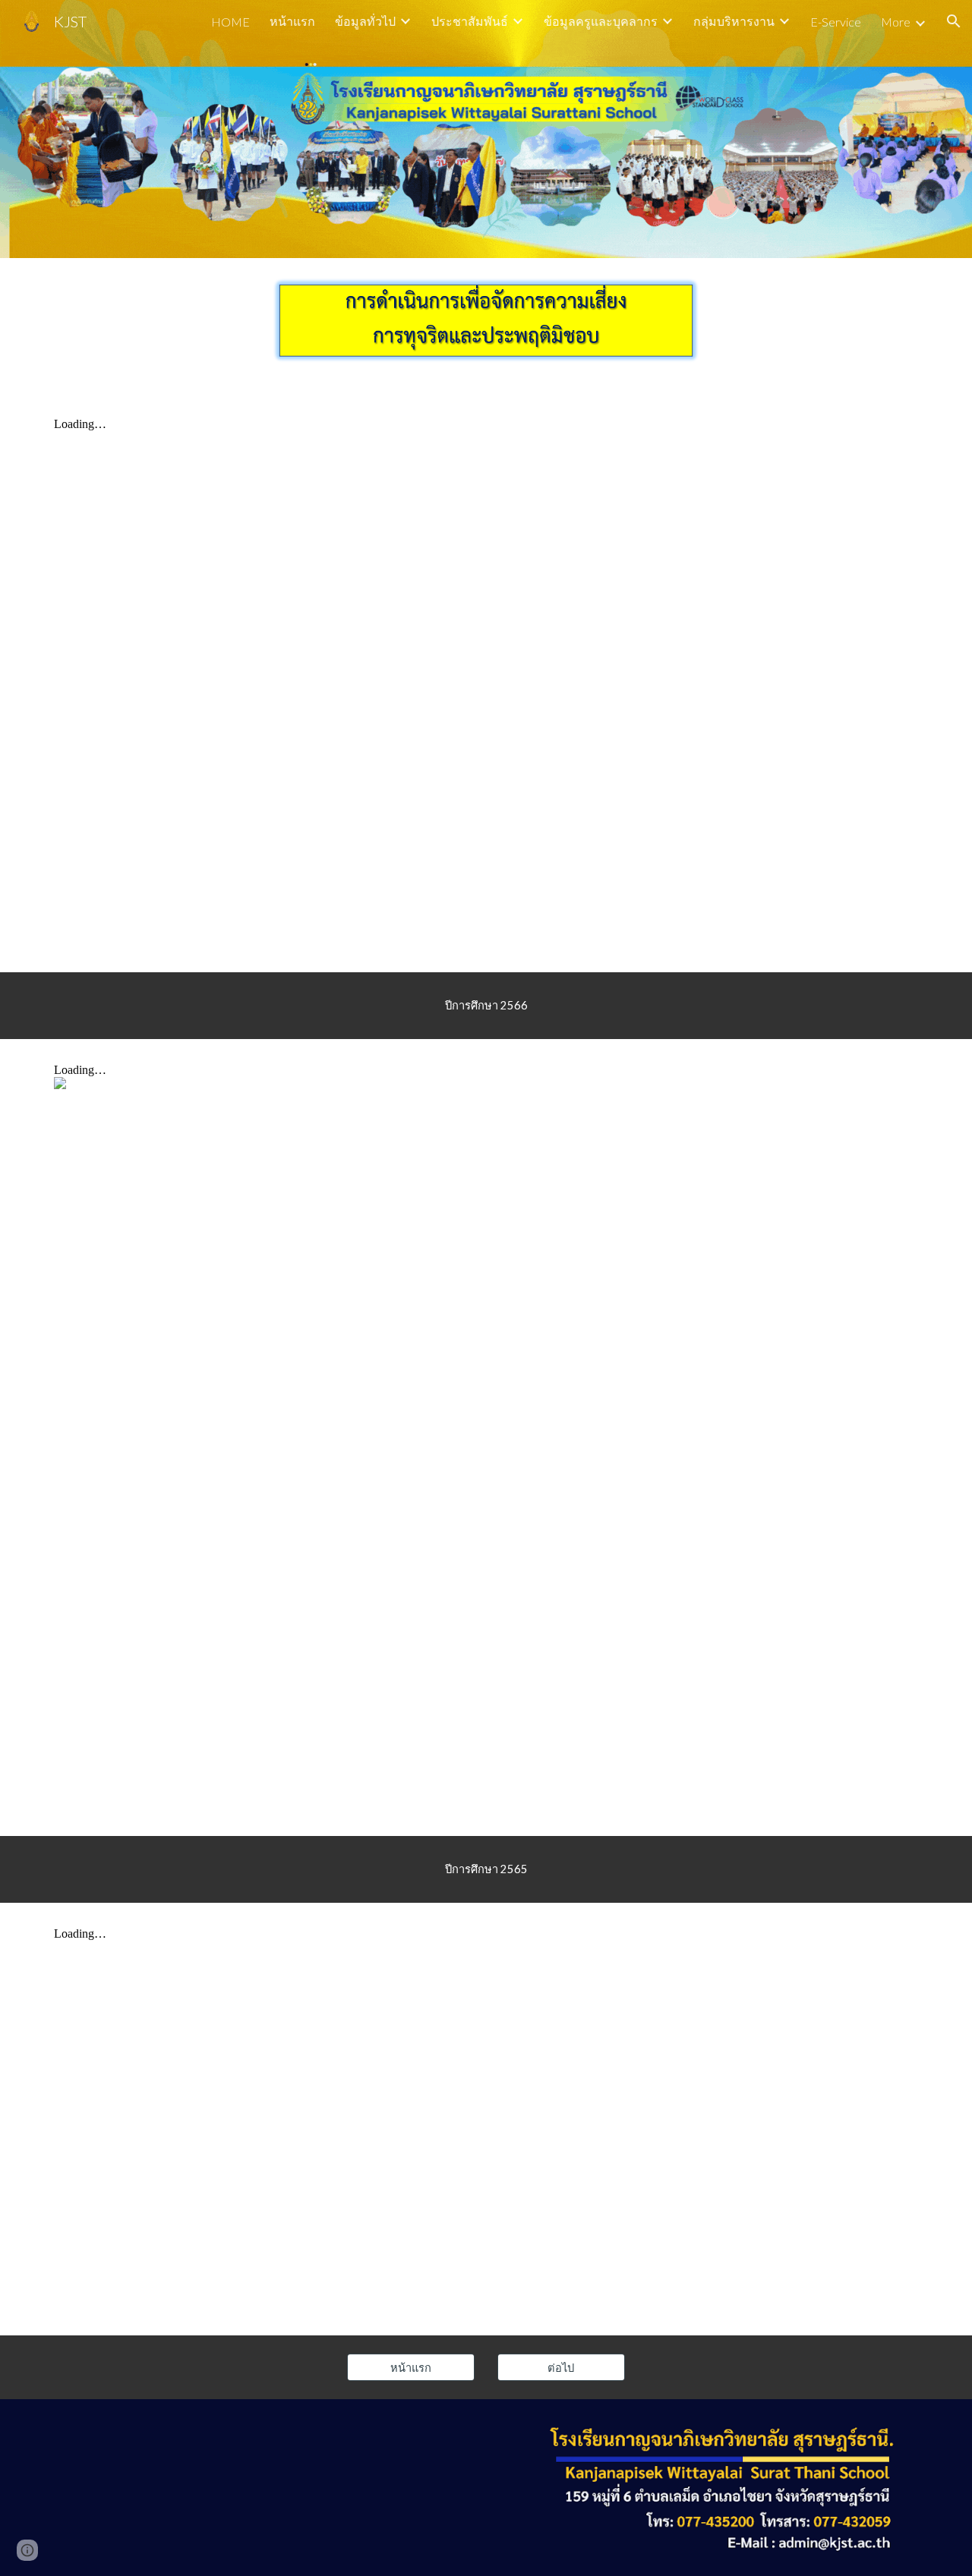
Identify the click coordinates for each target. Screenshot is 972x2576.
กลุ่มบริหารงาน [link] (734, 21)
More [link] (896, 22)
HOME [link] (230, 22)
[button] (954, 21)
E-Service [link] (836, 22)
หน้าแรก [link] (292, 21)
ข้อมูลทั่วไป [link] (365, 21)
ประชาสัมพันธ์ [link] (470, 21)
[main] (486, 1006)
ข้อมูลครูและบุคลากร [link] (601, 21)
